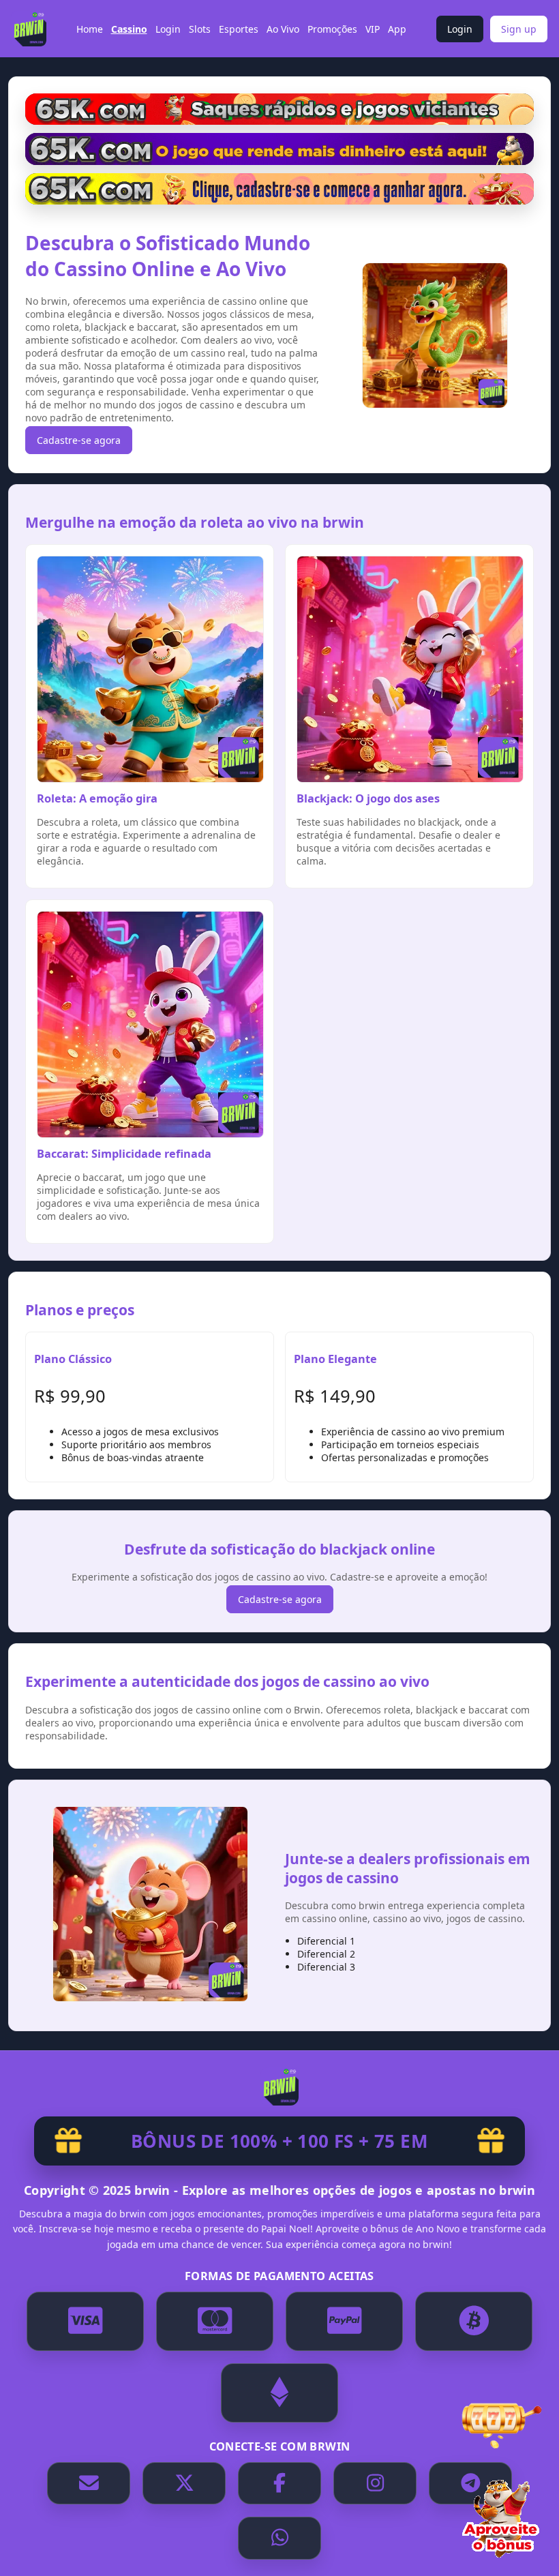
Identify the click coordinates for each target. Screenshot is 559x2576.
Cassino (129, 29)
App (397, 29)
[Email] (89, 2484)
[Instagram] (375, 2484)
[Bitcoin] (474, 2321)
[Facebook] (279, 2484)
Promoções (332, 29)
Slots (200, 29)
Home (90, 29)
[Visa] (85, 2321)
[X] (184, 2484)
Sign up (519, 29)
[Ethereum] (279, 2393)
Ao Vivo (283, 29)
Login (168, 29)
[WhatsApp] (279, 2538)
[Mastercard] (215, 2321)
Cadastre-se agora (79, 440)
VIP (373, 29)
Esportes (239, 29)
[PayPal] (344, 2321)
